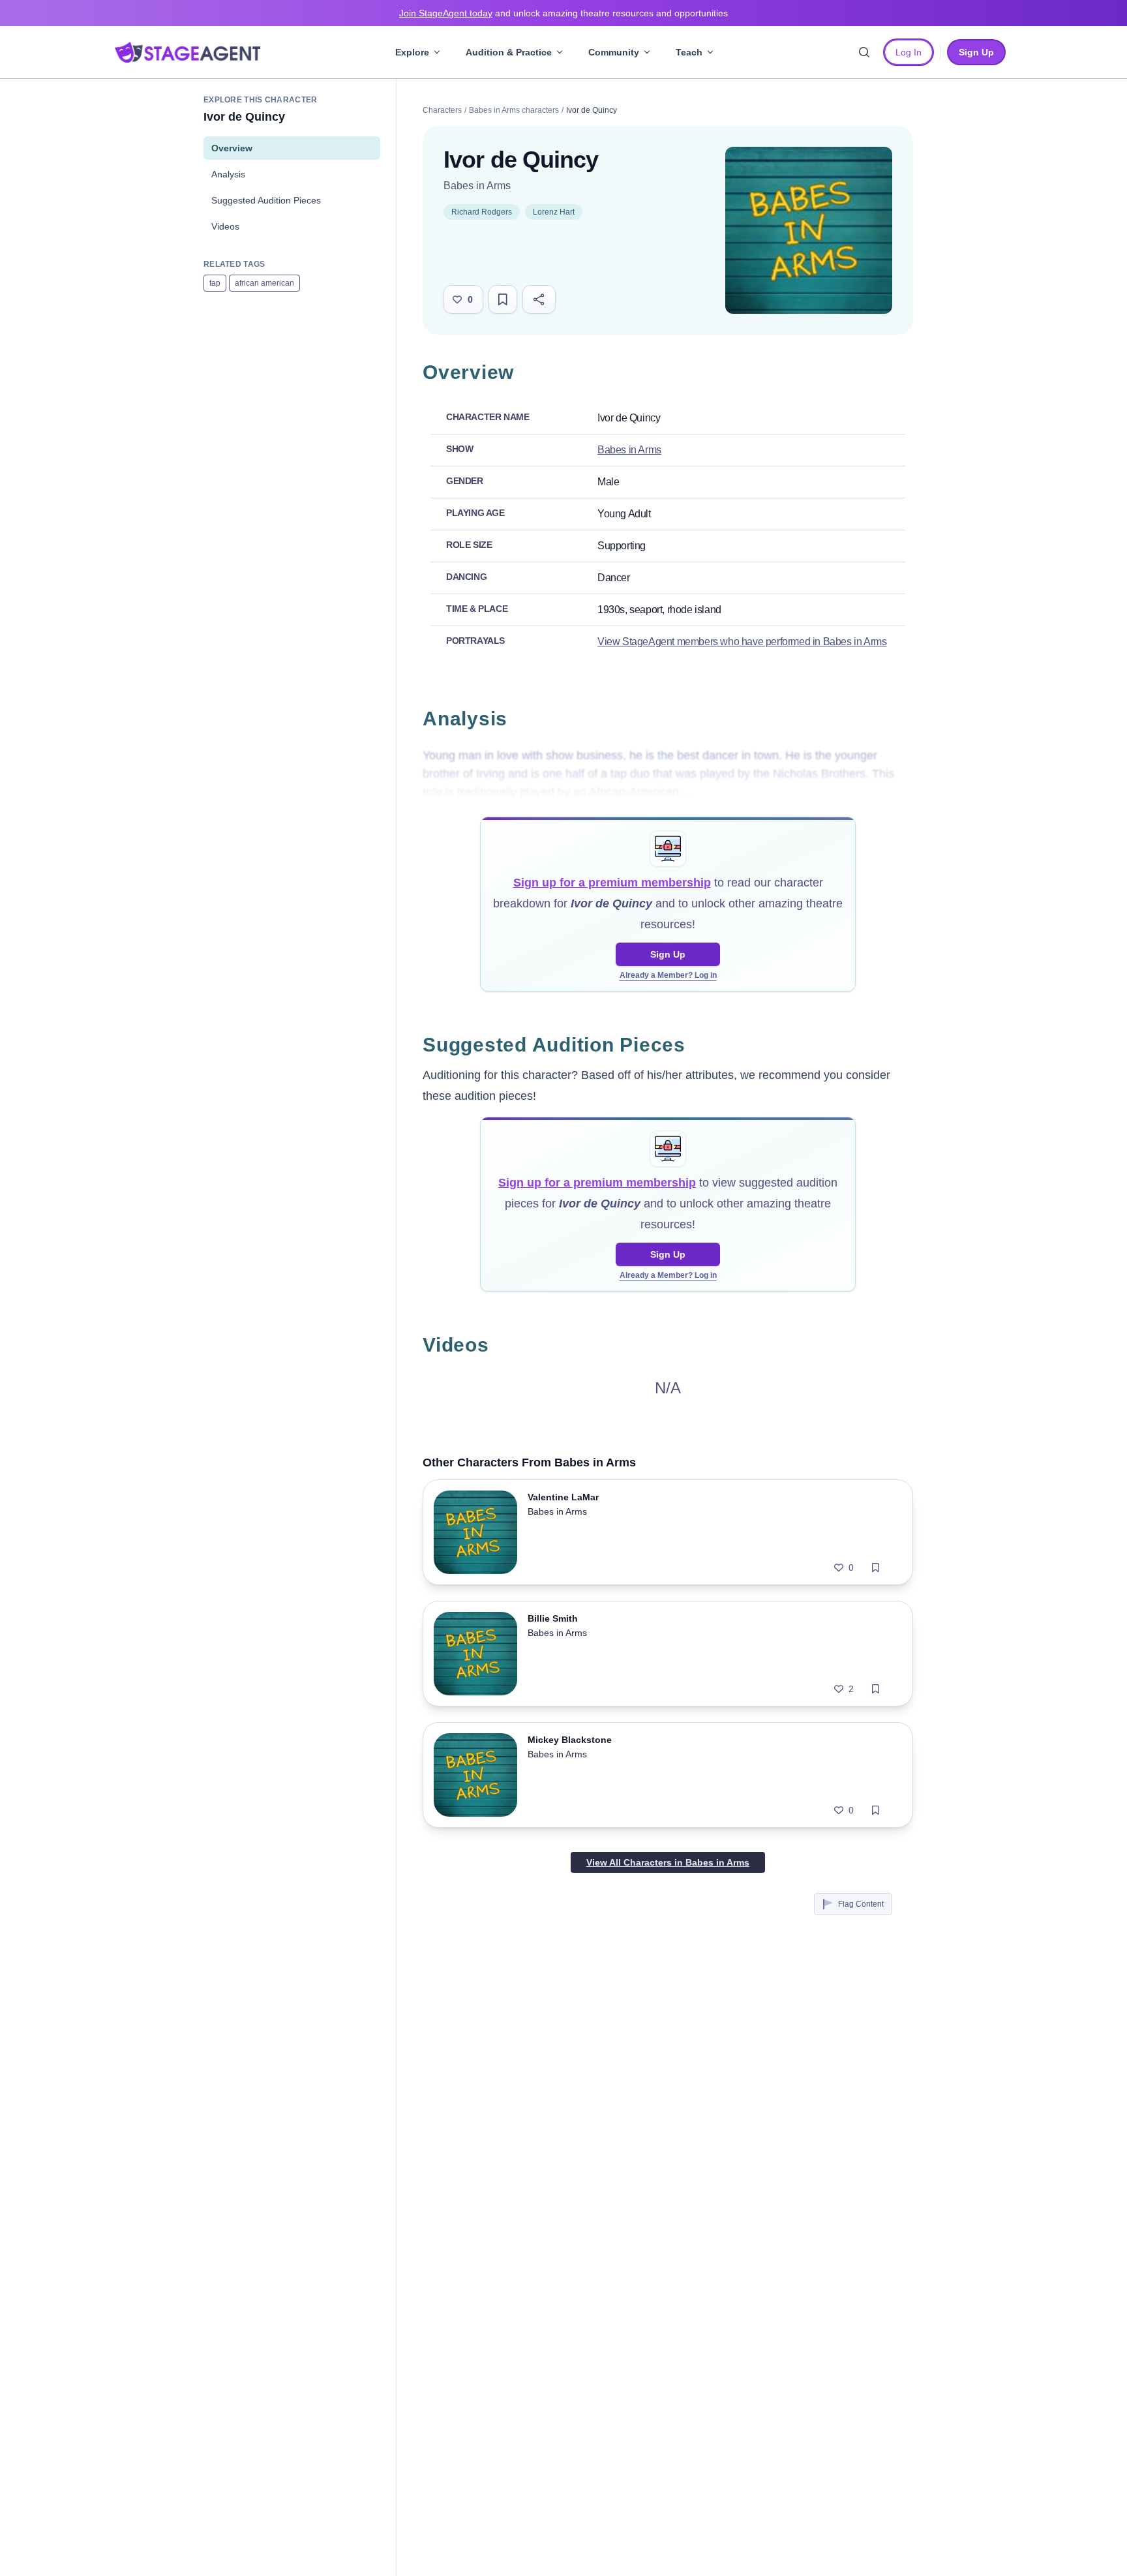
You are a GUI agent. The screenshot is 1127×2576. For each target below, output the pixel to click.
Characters (442, 110)
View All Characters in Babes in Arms (668, 1862)
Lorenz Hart (554, 212)
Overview (232, 148)
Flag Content (861, 1904)
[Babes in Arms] (809, 230)
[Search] (864, 52)
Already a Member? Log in (668, 975)
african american (264, 283)
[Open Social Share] (539, 299)
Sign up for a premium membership (612, 883)
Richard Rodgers (482, 212)
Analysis (228, 174)
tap (215, 283)
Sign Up (668, 954)
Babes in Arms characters (514, 110)
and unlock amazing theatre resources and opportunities (563, 13)
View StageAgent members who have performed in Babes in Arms (742, 642)
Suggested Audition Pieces (266, 200)
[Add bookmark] (876, 1568)
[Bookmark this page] (503, 299)
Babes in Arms (477, 186)
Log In (909, 52)
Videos (225, 226)
